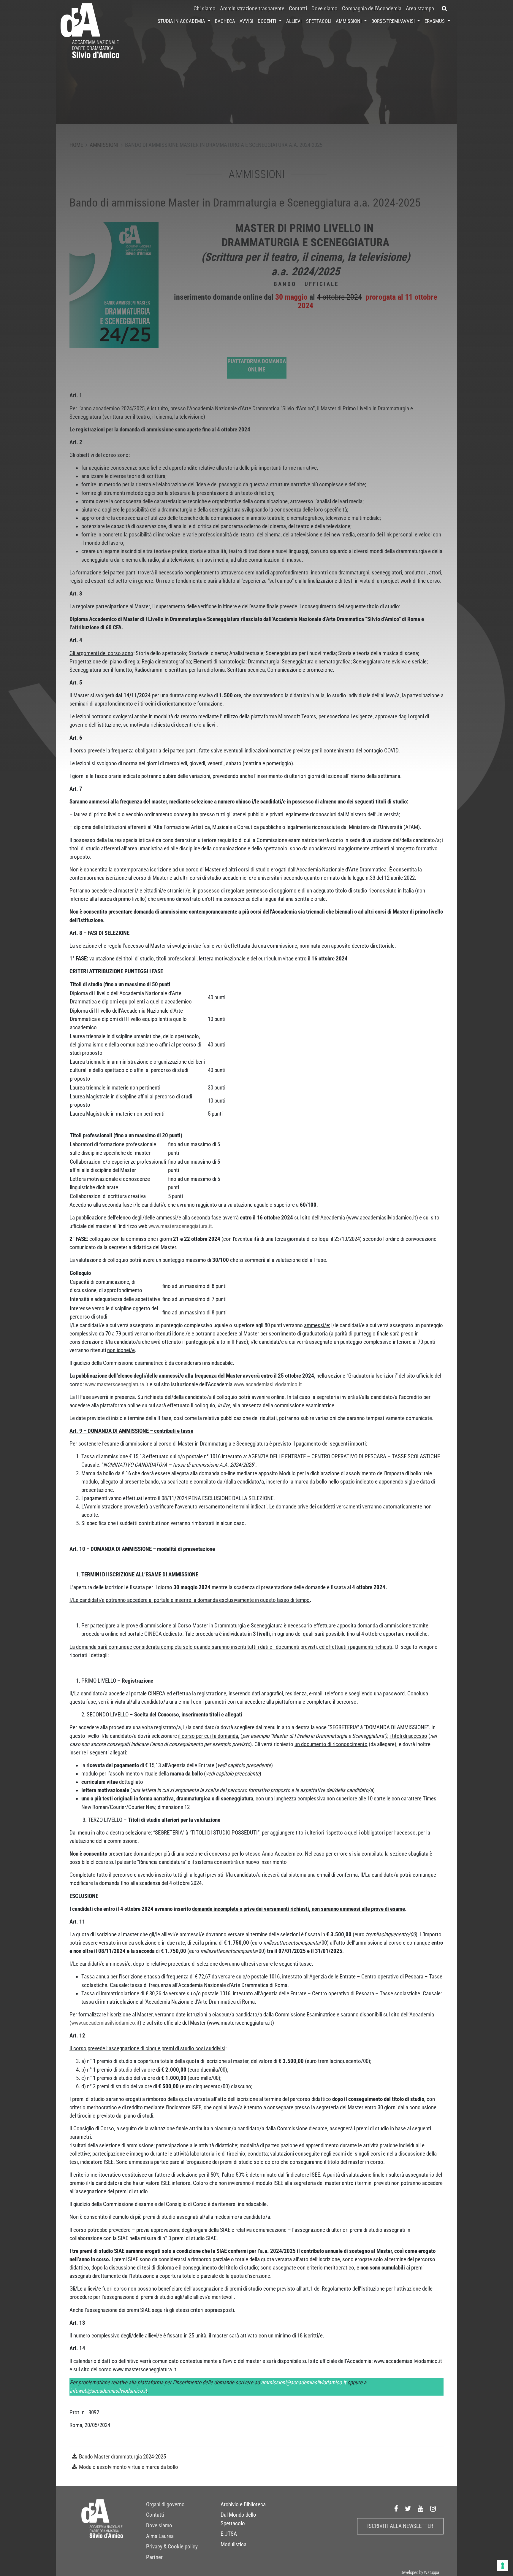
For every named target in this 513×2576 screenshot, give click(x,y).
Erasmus (435, 21)
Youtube (421, 2509)
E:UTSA (229, 2534)
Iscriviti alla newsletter (400, 2526)
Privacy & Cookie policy (172, 2547)
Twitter (408, 2509)
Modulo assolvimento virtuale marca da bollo (129, 2467)
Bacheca (225, 21)
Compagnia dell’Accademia (372, 9)
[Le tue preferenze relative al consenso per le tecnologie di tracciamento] (503, 2566)
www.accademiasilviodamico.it (268, 1384)
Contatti (298, 9)
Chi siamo (205, 9)
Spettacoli (319, 21)
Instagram (433, 2509)
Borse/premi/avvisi (394, 21)
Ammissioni (349, 21)
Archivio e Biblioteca (243, 2504)
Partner (154, 2557)
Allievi (294, 21)
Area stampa (420, 9)
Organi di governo (165, 2504)
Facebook (396, 2509)
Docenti (267, 21)
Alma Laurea (160, 2536)
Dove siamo (324, 9)
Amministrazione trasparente (252, 9)
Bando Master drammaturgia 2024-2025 (122, 2457)
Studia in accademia (182, 21)
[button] (445, 9)
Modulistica (233, 2545)
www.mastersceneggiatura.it (180, 1226)
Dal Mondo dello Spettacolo (238, 2519)
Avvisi (246, 21)
